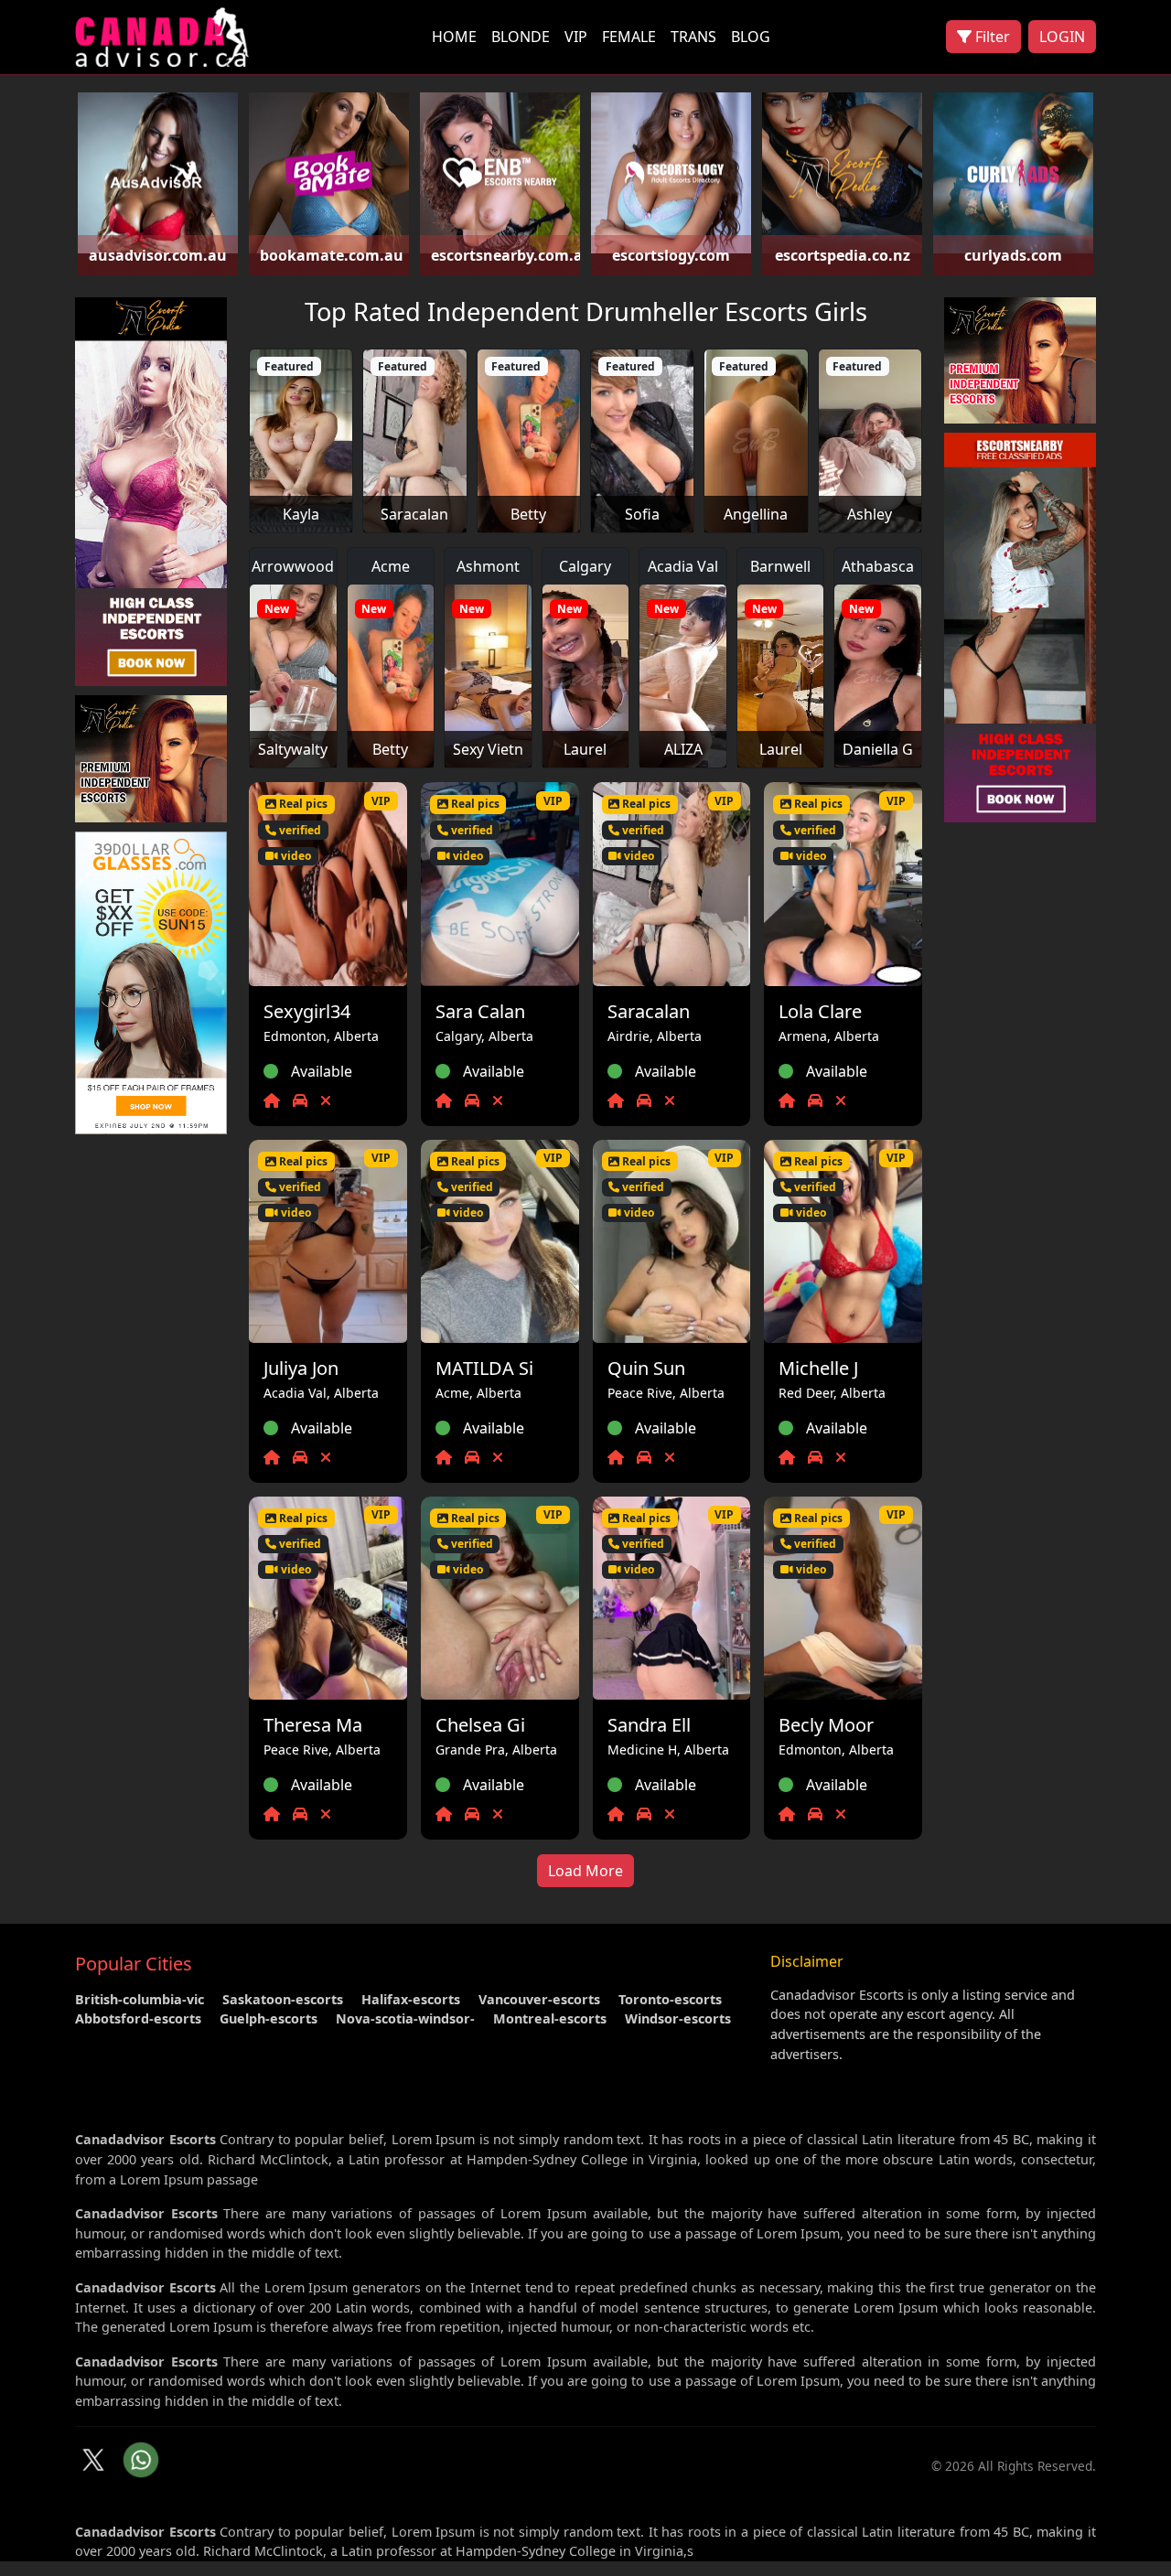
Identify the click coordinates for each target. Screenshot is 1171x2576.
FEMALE (629, 37)
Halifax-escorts (411, 1999)
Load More (585, 1871)
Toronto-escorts (670, 1999)
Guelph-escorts (269, 2018)
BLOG (751, 37)
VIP (576, 37)
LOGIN (1062, 37)
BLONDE (521, 37)
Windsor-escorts (678, 2018)
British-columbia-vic (140, 1999)
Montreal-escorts (550, 2018)
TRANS (693, 37)
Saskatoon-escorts (283, 1999)
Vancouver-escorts (539, 1999)
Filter (991, 37)
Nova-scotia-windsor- (405, 2018)
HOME (454, 37)
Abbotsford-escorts (138, 2018)
